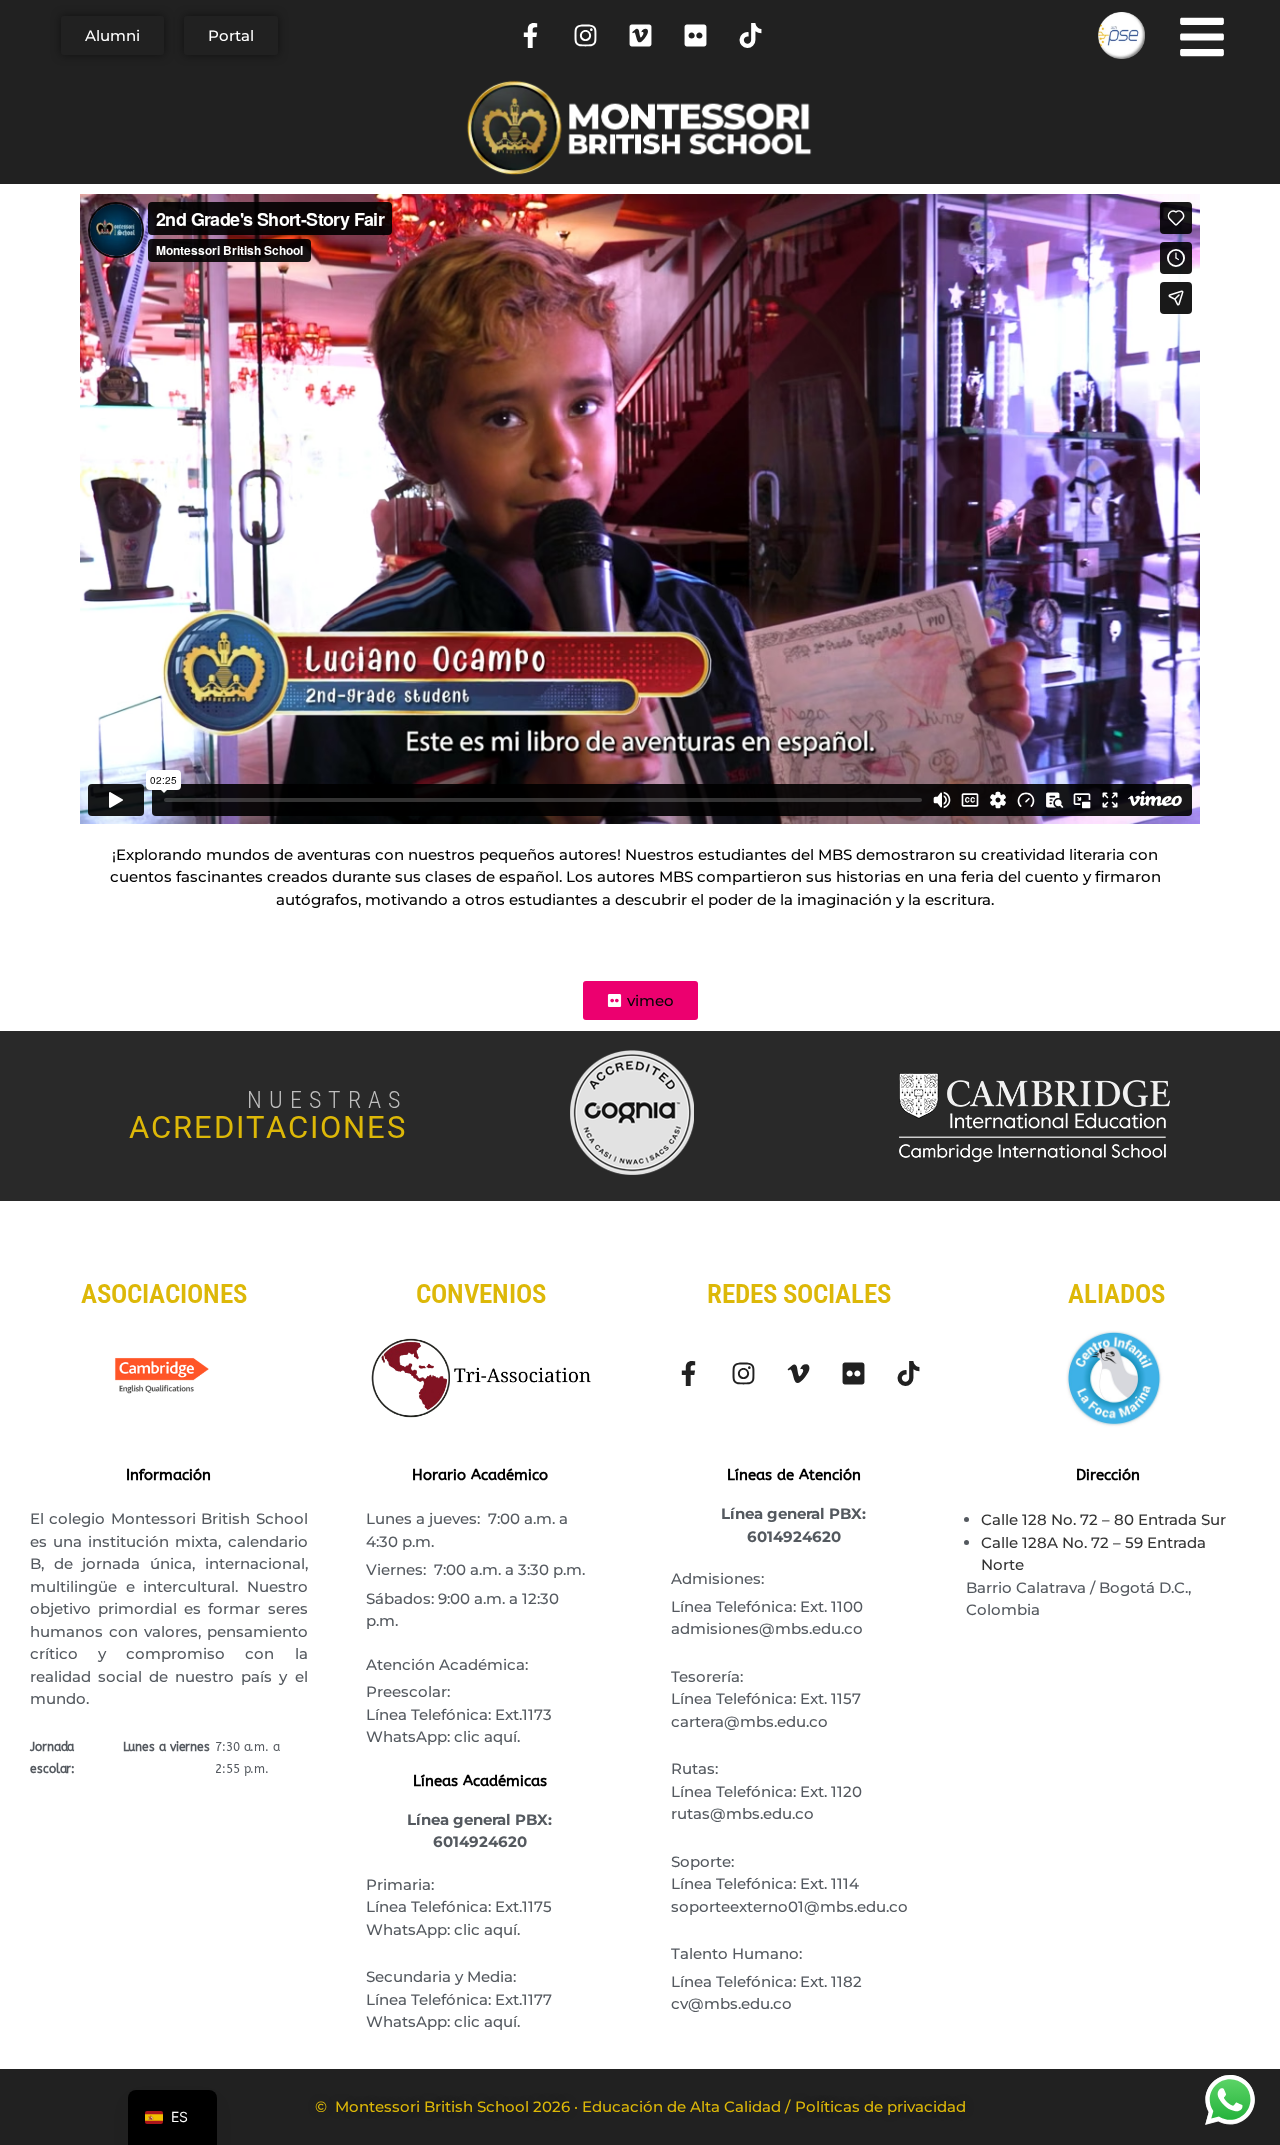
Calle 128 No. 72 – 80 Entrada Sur (1103, 1519)
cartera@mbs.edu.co (749, 1721)
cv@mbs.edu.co (731, 2003)
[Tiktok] (751, 36)
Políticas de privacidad (880, 2106)
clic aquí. (487, 1736)
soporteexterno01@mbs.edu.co (789, 1906)
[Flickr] (696, 36)
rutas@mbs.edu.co (742, 1813)
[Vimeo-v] (799, 1373)
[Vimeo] (641, 36)
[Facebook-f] (531, 36)
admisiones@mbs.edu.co (767, 1628)
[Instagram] (586, 36)
